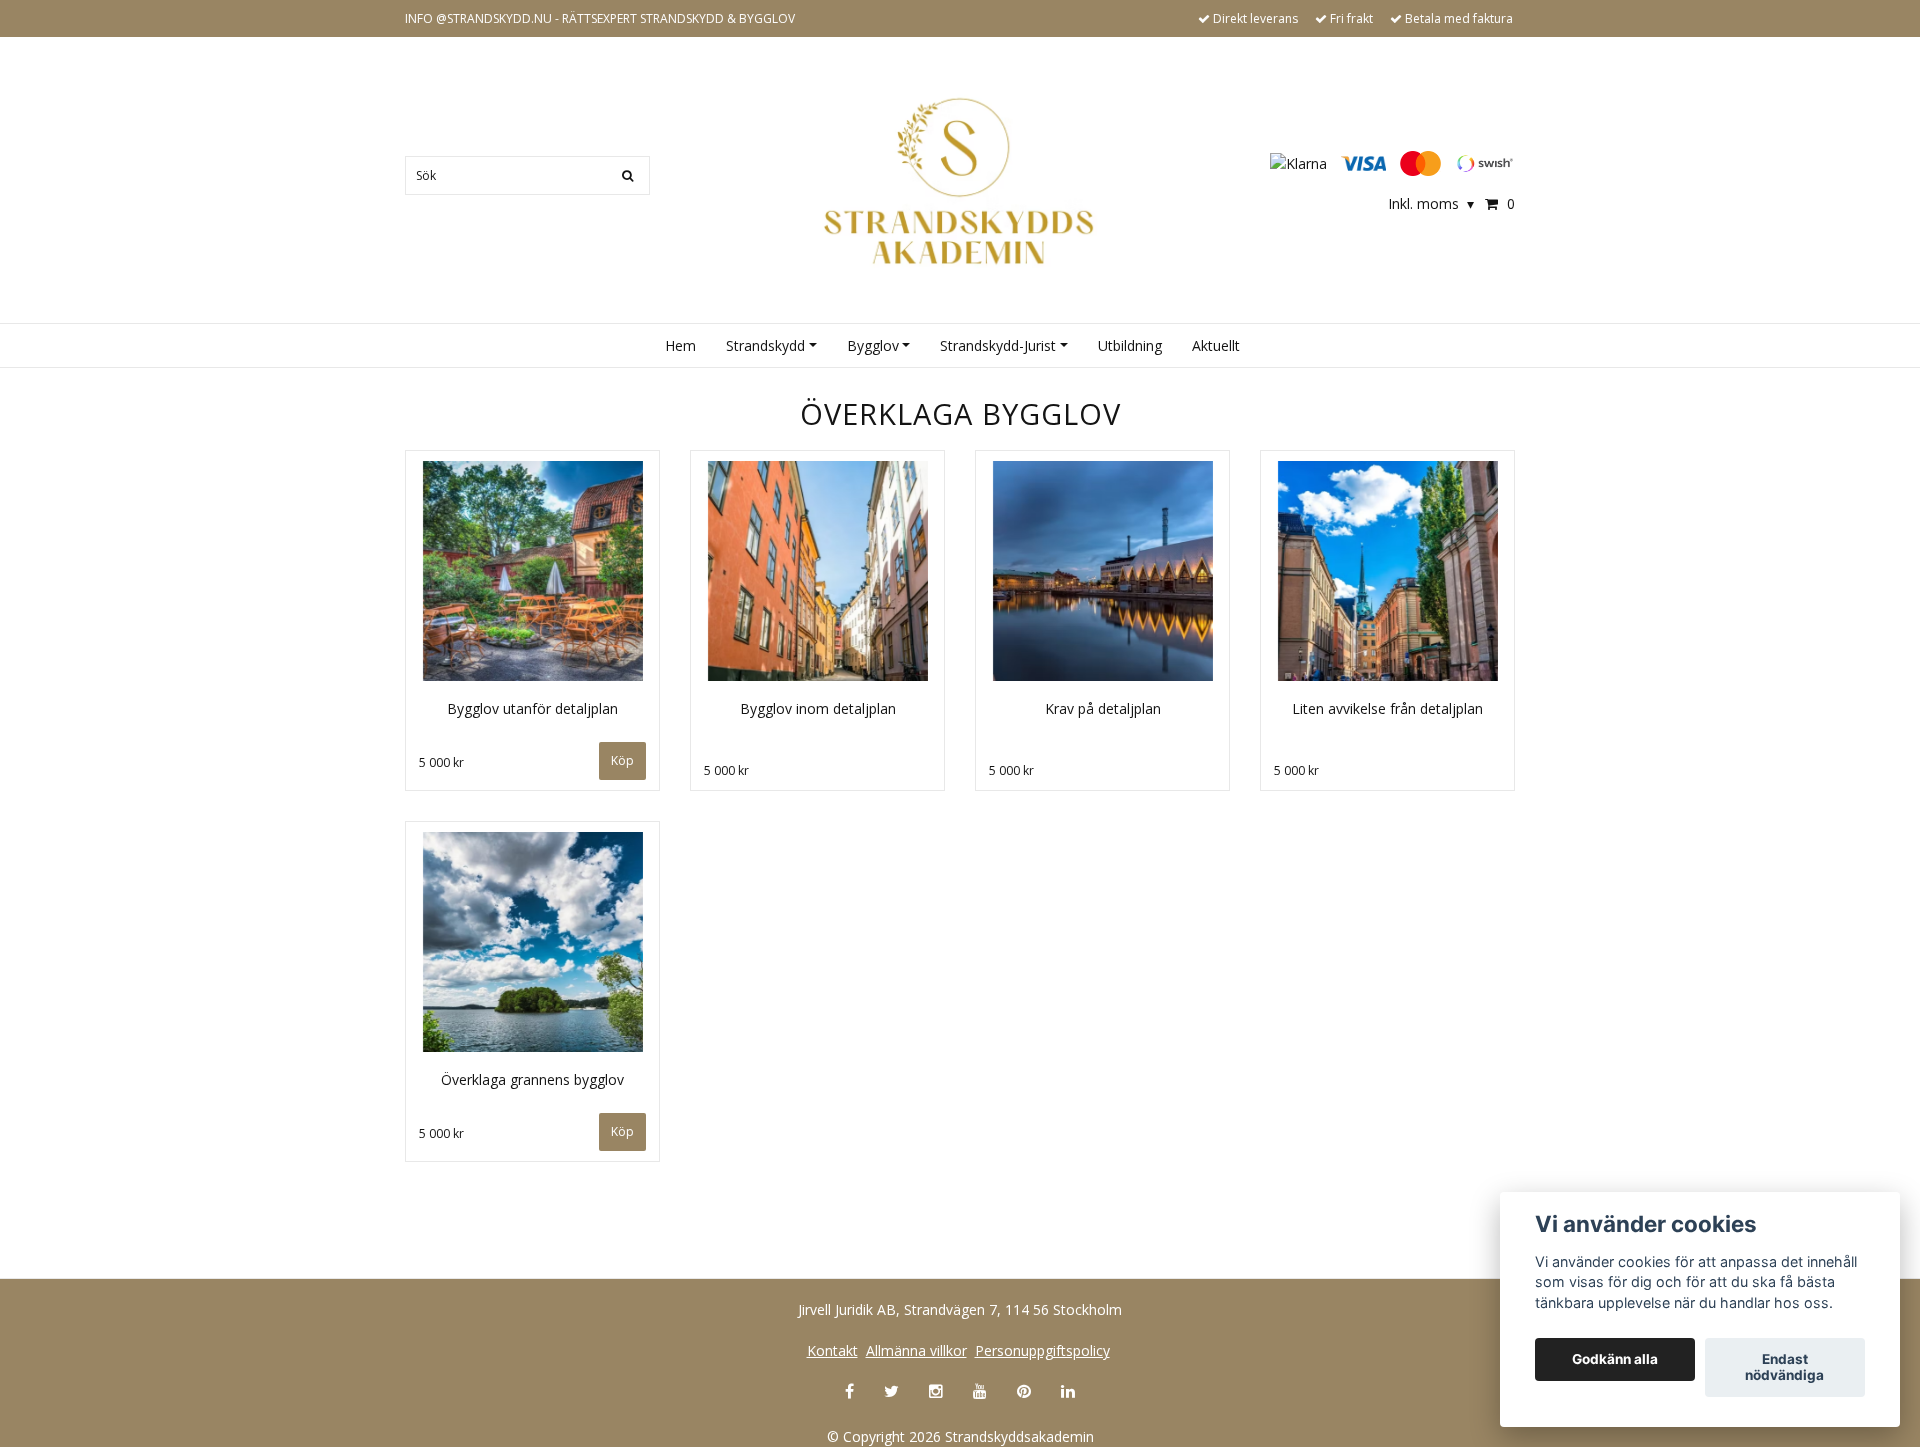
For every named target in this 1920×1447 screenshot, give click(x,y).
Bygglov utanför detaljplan (532, 708)
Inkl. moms (1431, 203)
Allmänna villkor (916, 1350)
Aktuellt (1216, 345)
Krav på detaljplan (1103, 708)
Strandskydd (765, 345)
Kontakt (832, 1350)
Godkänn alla (1615, 1360)
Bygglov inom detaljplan (818, 708)
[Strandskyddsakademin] (960, 181)
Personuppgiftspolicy (1042, 1350)
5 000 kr (441, 762)
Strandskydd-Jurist (998, 345)
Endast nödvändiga (1784, 1368)
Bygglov (873, 345)
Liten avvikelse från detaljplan (1387, 708)
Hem (680, 345)
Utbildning (1130, 345)
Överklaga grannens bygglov (532, 1079)
